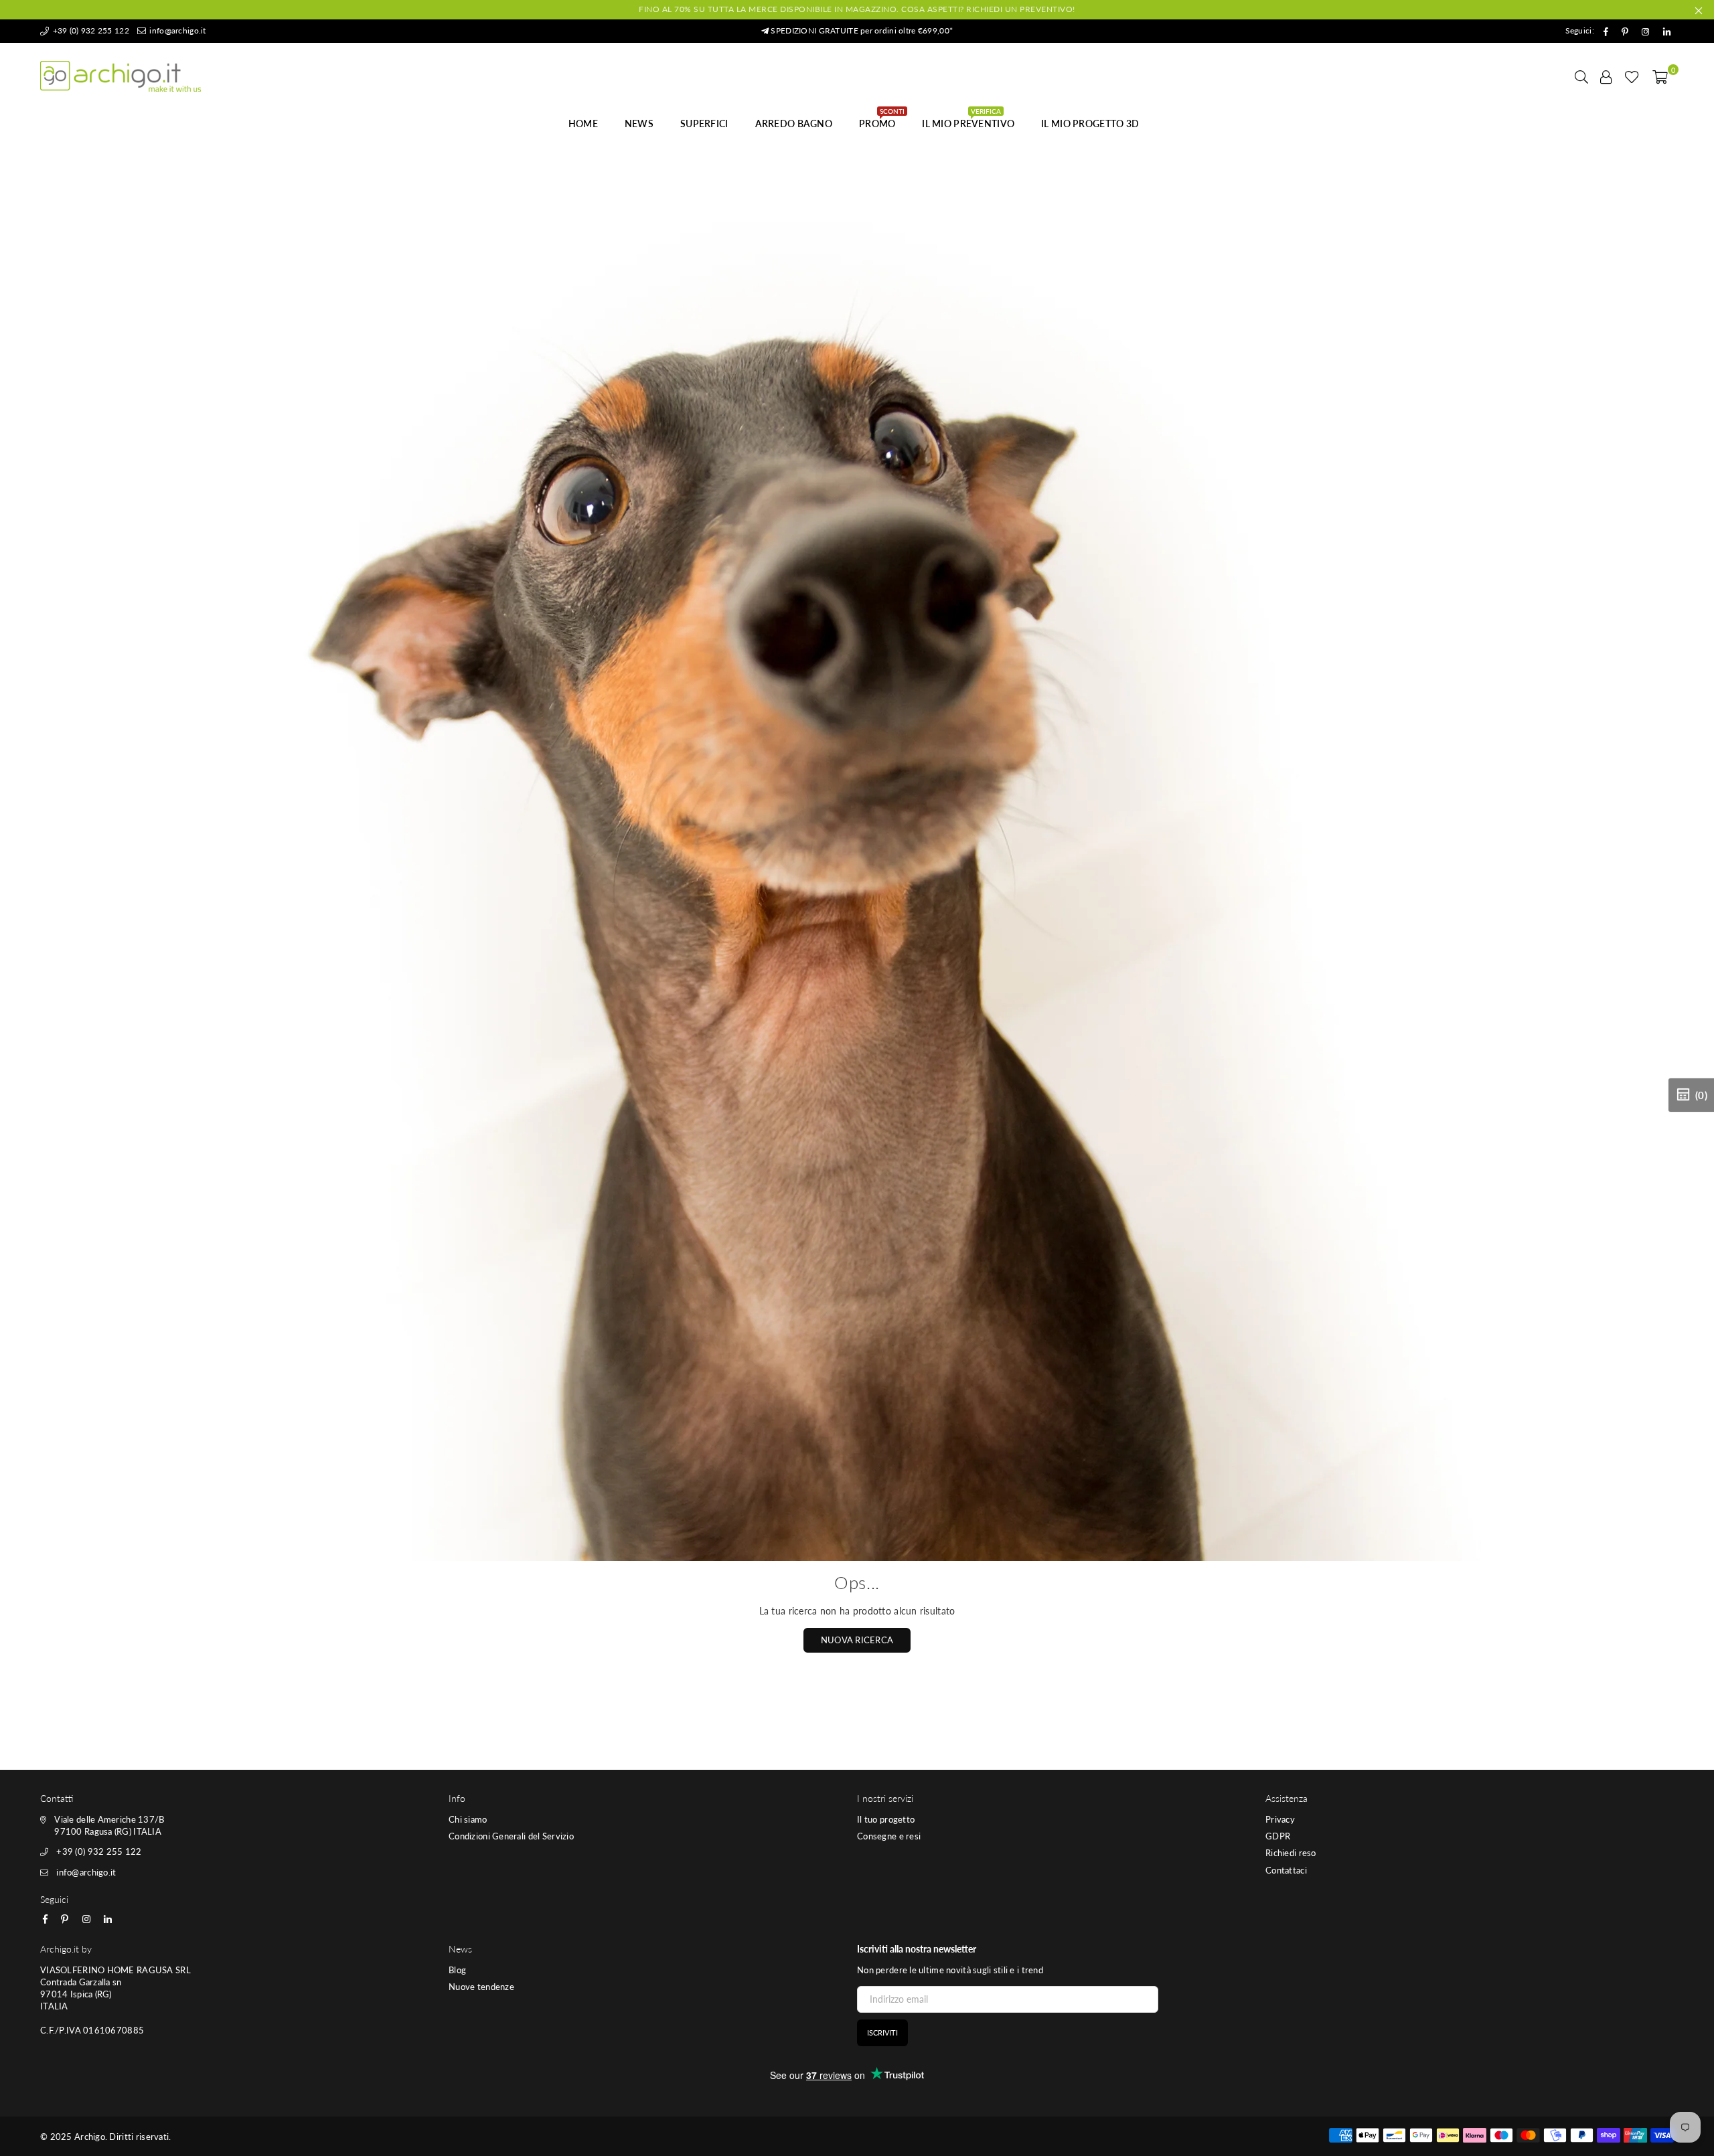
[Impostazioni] (1606, 76)
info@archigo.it (176, 30)
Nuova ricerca (857, 1640)
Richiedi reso (1291, 1853)
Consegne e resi (889, 1836)
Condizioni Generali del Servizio (511, 1836)
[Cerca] (1581, 76)
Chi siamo (468, 1819)
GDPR (1278, 1836)
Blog (457, 1970)
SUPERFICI (704, 123)
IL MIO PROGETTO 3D (1090, 123)
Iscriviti (882, 2033)
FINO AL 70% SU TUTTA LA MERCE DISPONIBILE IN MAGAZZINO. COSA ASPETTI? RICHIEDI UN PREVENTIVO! (857, 9)
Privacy (1280, 1819)
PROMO (882, 120)
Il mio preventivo (968, 120)
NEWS (639, 123)
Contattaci (1286, 1870)
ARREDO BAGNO (794, 123)
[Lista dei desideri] (1632, 76)
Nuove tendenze (481, 1987)
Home (583, 123)
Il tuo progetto (886, 1819)
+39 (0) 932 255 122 (90, 30)
